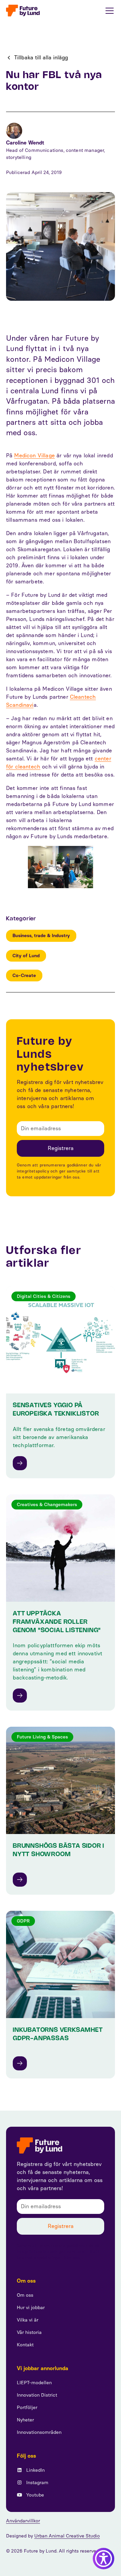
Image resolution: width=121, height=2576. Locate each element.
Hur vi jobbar (31, 2308)
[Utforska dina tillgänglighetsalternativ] (104, 2559)
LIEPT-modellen (34, 2383)
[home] (23, 11)
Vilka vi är (28, 2320)
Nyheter (25, 2420)
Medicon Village (34, 455)
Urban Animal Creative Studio (67, 2536)
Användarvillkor (23, 2521)
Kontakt (25, 2345)
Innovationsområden (39, 2432)
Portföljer (27, 2408)
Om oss (25, 2295)
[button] (108, 11)
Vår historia (29, 2332)
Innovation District (37, 2395)
